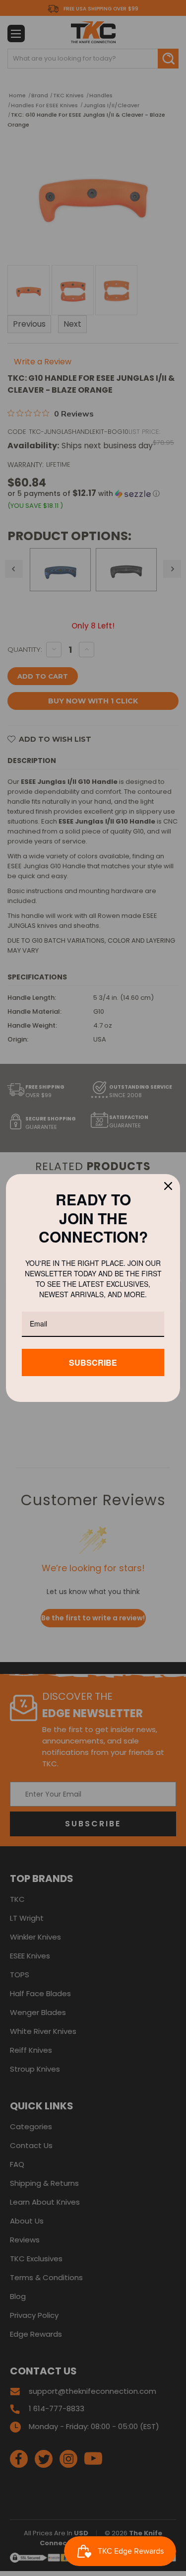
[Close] (168, 1186)
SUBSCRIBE (93, 1362)
